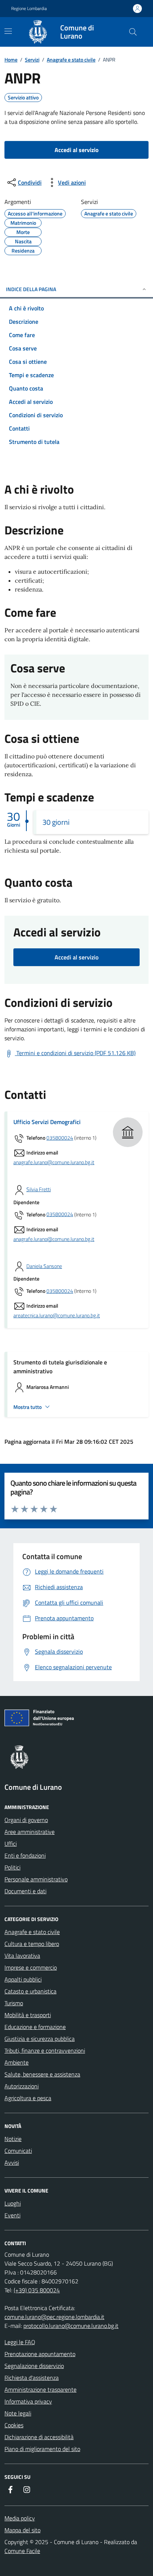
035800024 (60, 1138)
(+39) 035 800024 (37, 2290)
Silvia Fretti (39, 1190)
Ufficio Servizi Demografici (47, 1122)
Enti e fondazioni (25, 1855)
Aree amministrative (30, 1832)
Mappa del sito (22, 2530)
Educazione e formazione (35, 2027)
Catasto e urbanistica (30, 1991)
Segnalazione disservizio (34, 2366)
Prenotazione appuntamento (40, 2354)
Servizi (32, 60)
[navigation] (8, 31)
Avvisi (12, 2162)
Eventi (12, 2215)
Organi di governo (26, 1820)
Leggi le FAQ (20, 2342)
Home (11, 60)
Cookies (14, 2425)
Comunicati (18, 2151)
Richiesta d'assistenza (32, 2378)
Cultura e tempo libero (32, 1944)
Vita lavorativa (22, 1956)
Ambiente (17, 2062)
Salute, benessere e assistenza (42, 2074)
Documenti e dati (25, 1891)
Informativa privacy (28, 2401)
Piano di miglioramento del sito (42, 2449)
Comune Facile (22, 2551)
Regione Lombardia (29, 9)
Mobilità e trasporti (28, 2015)
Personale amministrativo (36, 1879)
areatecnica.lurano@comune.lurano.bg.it (57, 1316)
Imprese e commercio (31, 1967)
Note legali (18, 2413)
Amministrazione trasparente (40, 2389)
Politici (12, 1867)
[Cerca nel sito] (133, 32)
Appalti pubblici (23, 1979)
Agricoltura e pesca (28, 2098)
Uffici (11, 1844)
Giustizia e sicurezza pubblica (40, 2039)
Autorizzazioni (22, 2086)
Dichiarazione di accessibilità (39, 2437)
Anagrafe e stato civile (71, 60)
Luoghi (13, 2203)
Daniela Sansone (44, 1266)
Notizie (13, 2139)
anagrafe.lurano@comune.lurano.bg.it (54, 1162)
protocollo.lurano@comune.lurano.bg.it (71, 2326)
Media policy (20, 2518)
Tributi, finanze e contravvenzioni (45, 2050)
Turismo (14, 2003)
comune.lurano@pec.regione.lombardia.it (54, 2317)
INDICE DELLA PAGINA (31, 289)
